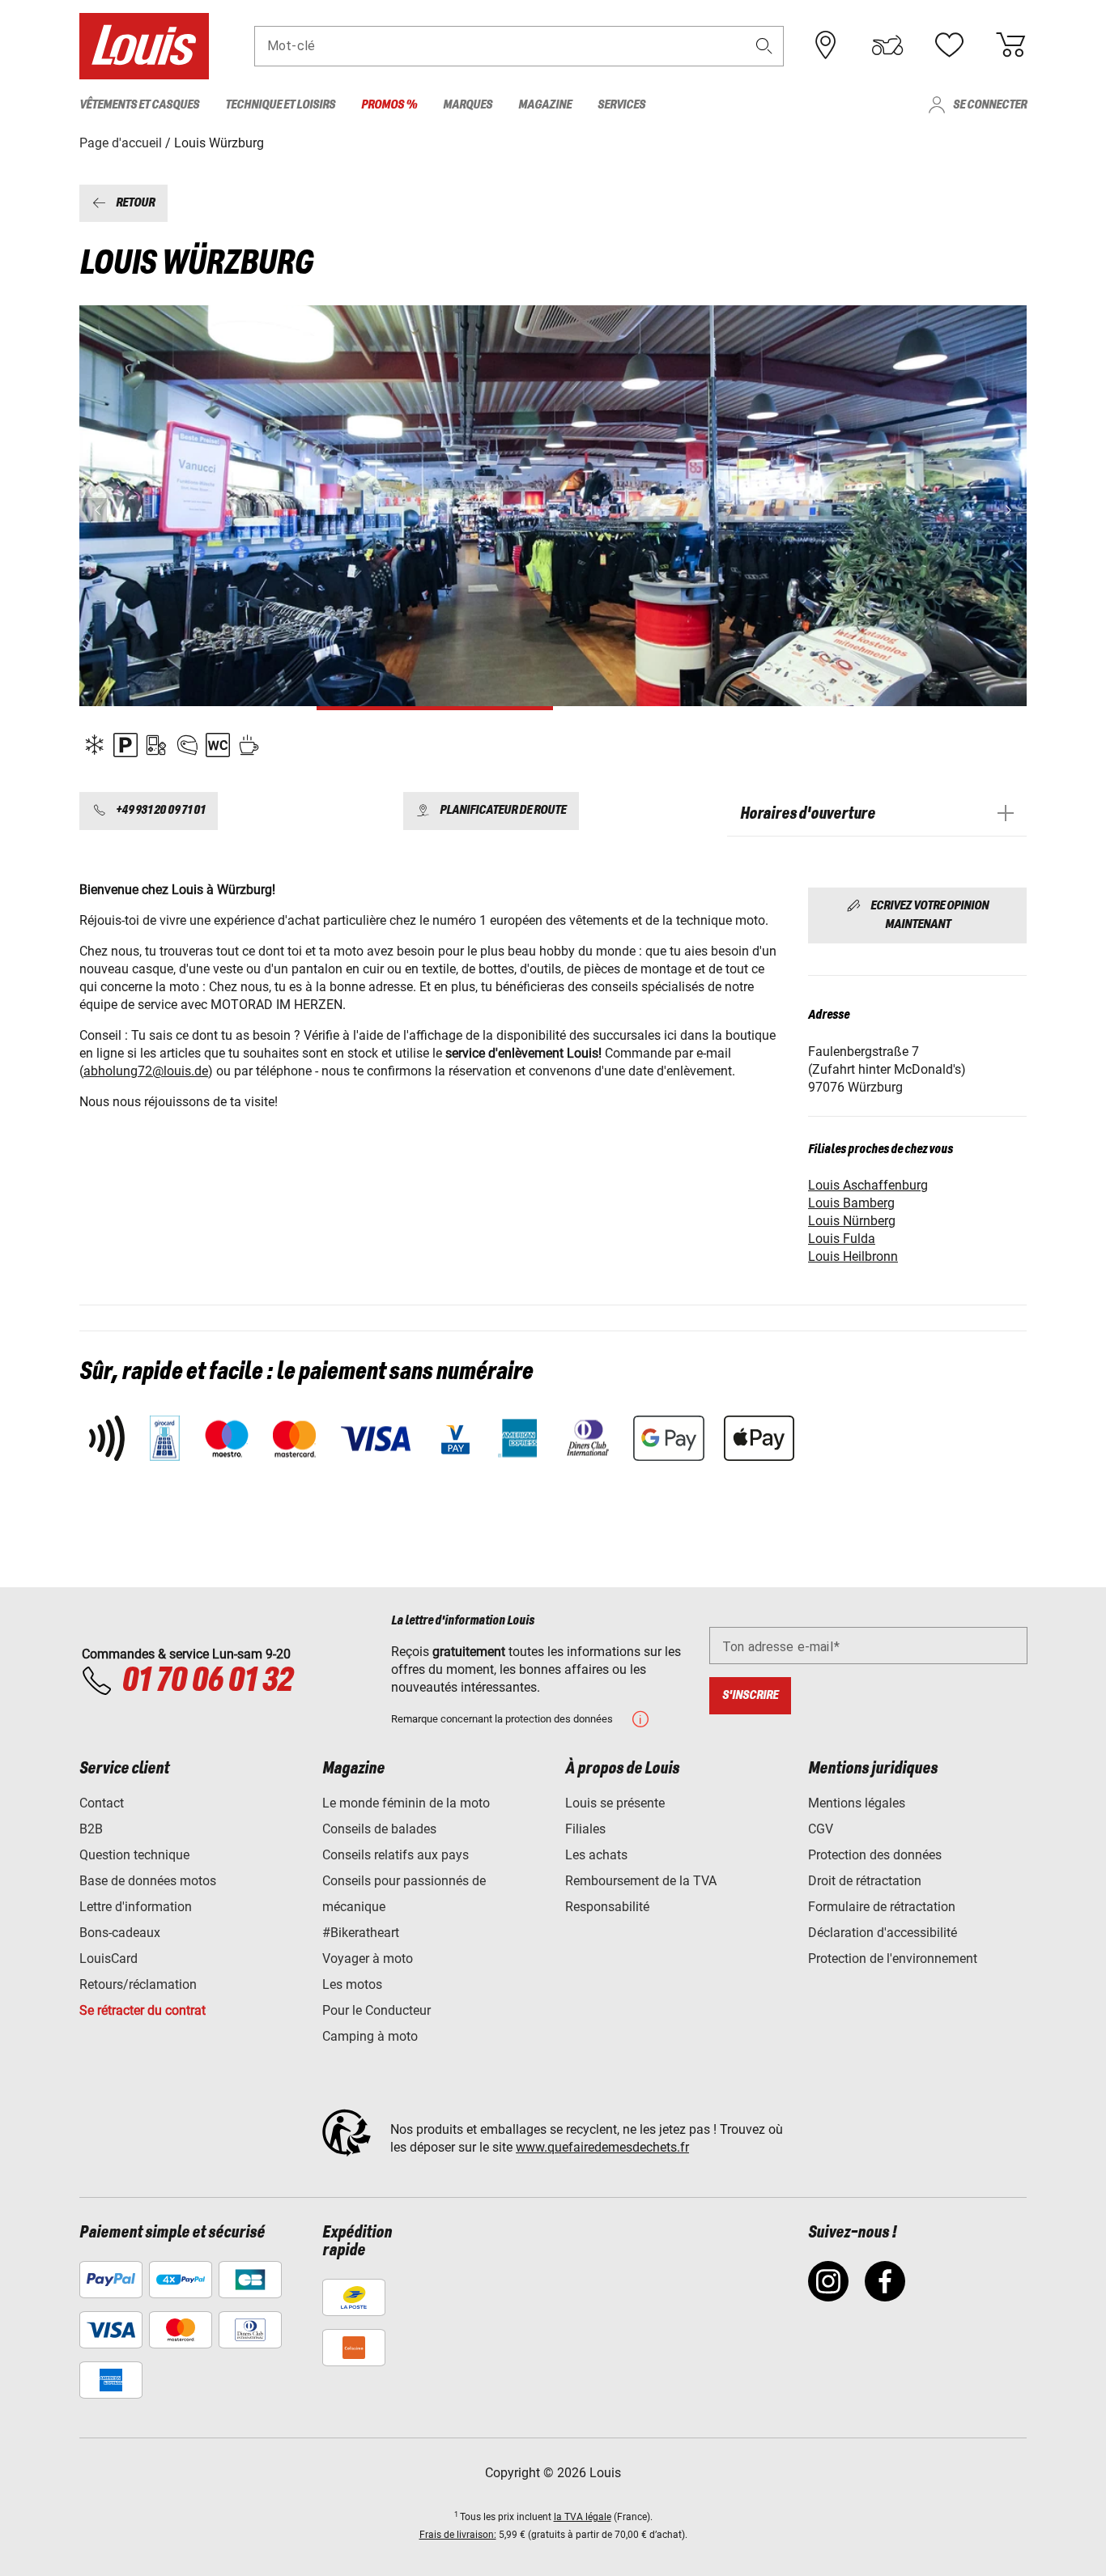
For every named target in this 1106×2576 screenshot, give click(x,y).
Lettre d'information (136, 1907)
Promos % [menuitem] (389, 105)
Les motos (352, 1984)
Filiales (585, 1829)
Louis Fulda (842, 1239)
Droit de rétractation (865, 1881)
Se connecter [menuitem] (990, 105)
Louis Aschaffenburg (868, 1185)
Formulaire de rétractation (882, 1907)
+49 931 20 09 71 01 (160, 811)
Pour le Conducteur (376, 2010)
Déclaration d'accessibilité (883, 1933)
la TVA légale (583, 2517)
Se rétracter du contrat (143, 2010)
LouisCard (108, 1959)
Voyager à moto (368, 1959)
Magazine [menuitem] (545, 105)
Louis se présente (615, 1803)
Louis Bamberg (851, 1203)
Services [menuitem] (621, 105)
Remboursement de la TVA (641, 1881)
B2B (91, 1829)
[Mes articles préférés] (949, 45)
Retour (135, 203)
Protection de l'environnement (893, 1959)
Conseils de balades (379, 1829)
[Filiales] (826, 45)
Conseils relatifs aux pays (396, 1855)
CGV (821, 1829)
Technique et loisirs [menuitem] (280, 105)
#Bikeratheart (361, 1933)
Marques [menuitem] (468, 105)
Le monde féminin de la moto (406, 1803)
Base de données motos (148, 1881)
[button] (764, 46)
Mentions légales (857, 1803)
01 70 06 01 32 (207, 1681)
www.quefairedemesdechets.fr (602, 2147)
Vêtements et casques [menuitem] (139, 105)
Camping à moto (370, 2036)
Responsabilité (607, 1907)
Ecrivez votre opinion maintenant (929, 915)
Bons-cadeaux (120, 1933)
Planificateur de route (503, 811)
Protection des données (875, 1855)
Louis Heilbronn (853, 1256)
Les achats (596, 1855)
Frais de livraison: (458, 2535)
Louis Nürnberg (852, 1221)
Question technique (134, 1855)
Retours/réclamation (138, 1984)
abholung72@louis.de (146, 1071)
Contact (102, 1803)
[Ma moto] (887, 45)
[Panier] (1010, 45)
